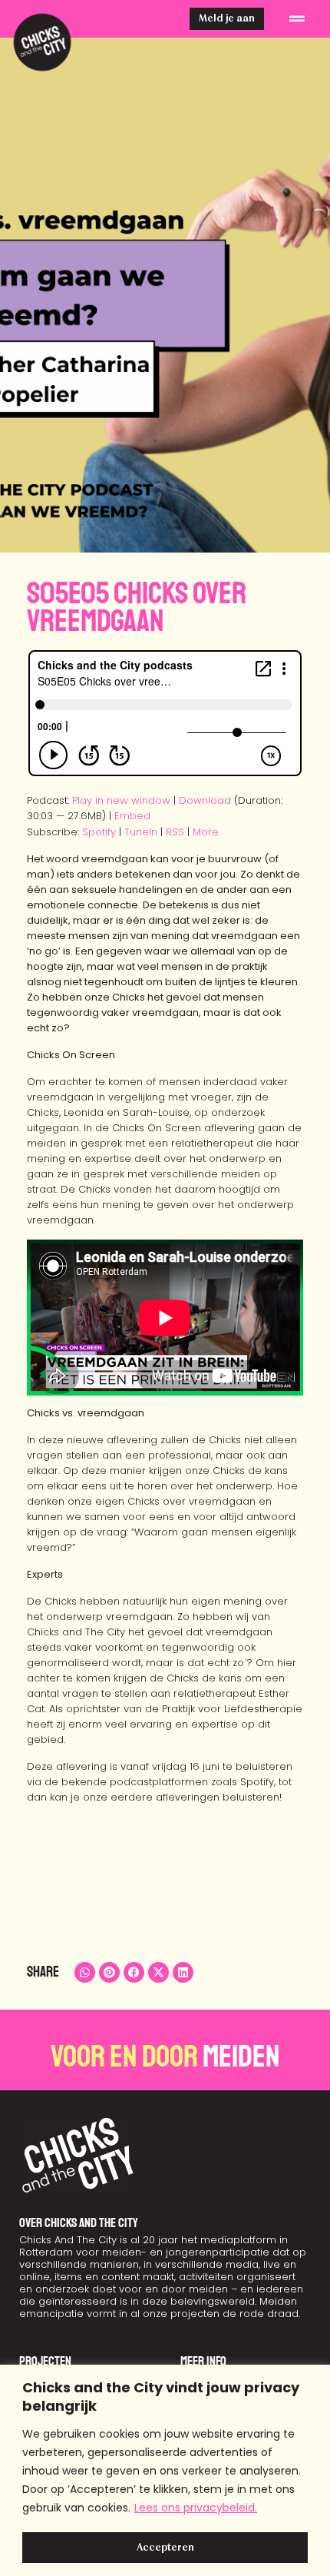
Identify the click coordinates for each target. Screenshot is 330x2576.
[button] (297, 19)
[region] (165, 2470)
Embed (132, 816)
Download (205, 800)
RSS (175, 832)
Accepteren (165, 2548)
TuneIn (141, 832)
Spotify (99, 832)
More (206, 832)
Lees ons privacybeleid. (196, 2508)
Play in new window (121, 800)
